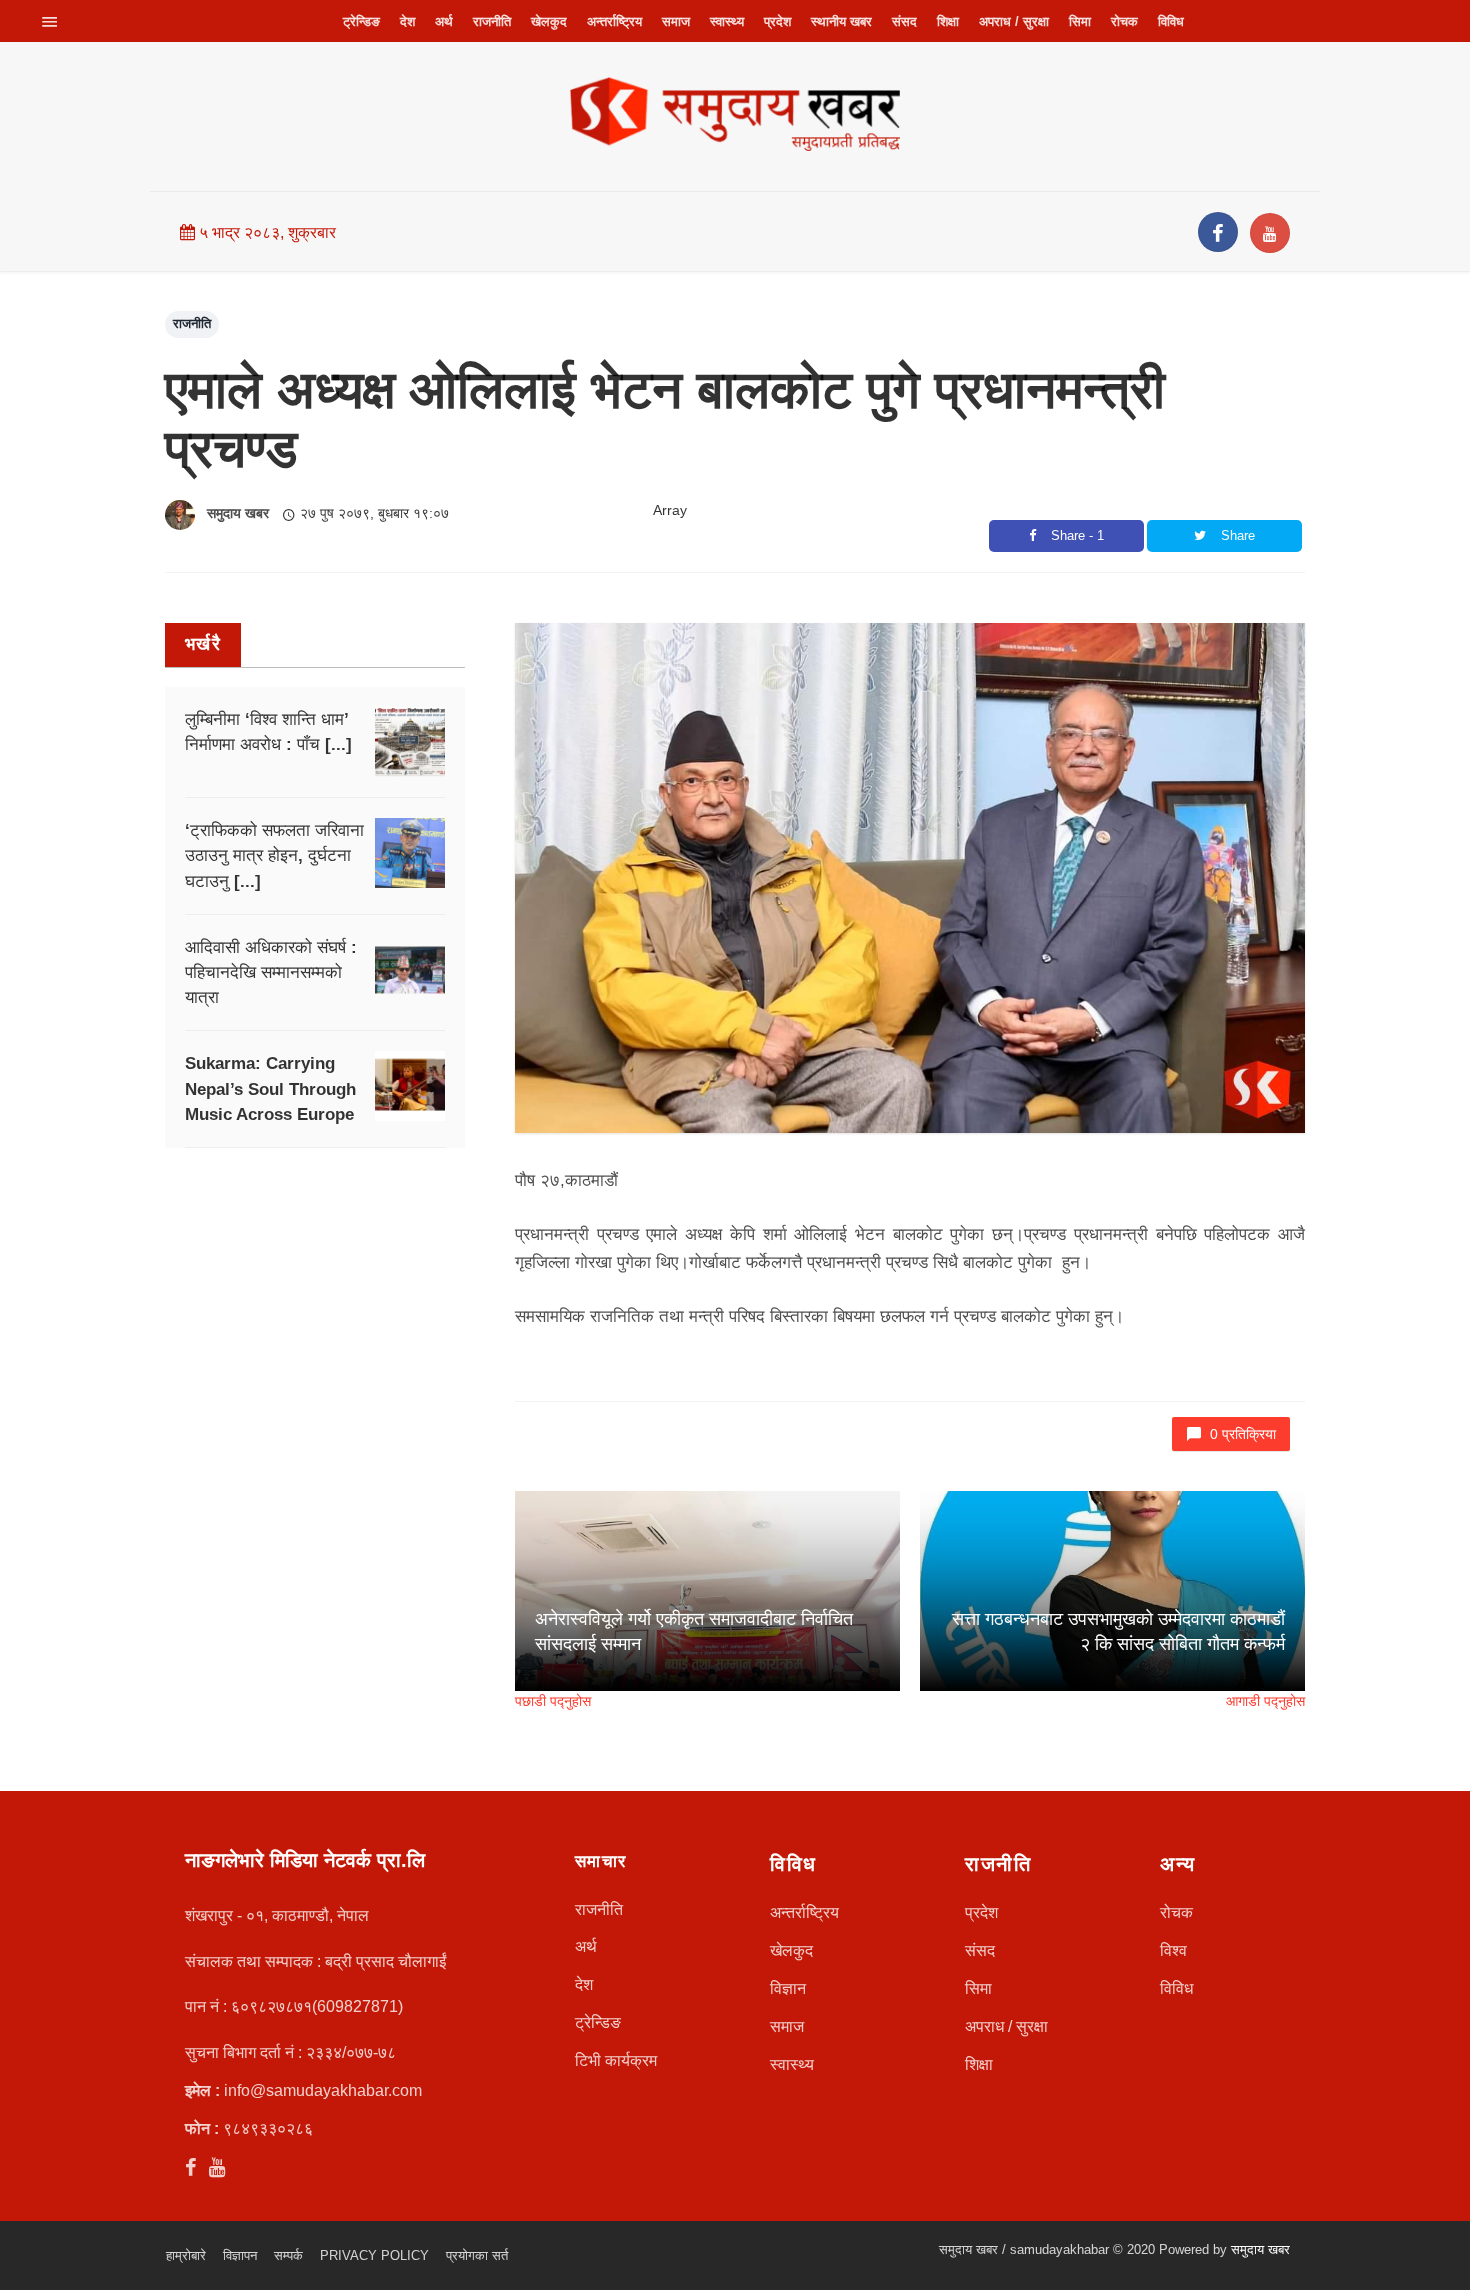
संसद (904, 21)
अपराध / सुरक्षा (1014, 21)
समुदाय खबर (238, 513)
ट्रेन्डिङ (361, 21)
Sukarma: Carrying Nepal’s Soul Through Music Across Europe (270, 1088)
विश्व (1173, 1950)
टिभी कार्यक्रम (616, 2060)
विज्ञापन (240, 2255)
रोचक (1124, 21)
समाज (676, 21)
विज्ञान (788, 1988)
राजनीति (492, 21)
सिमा (1080, 21)
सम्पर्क (288, 2255)
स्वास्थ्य (727, 21)
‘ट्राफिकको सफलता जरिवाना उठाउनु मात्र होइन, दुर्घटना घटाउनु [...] (274, 855)
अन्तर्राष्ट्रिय (614, 21)
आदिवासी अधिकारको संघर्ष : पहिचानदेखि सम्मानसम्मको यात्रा (271, 972)
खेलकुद (549, 21)
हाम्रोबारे (186, 2255)
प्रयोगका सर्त (477, 2255)
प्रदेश (777, 21)
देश (407, 21)
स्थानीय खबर (841, 21)
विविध (1171, 21)
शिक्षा (948, 21)
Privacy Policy (374, 2255)
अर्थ (444, 21)
